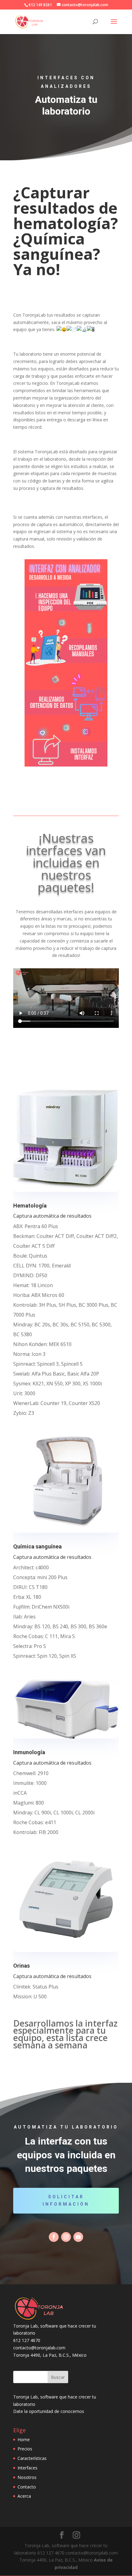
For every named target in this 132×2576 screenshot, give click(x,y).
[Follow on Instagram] (66, 2237)
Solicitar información (66, 2200)
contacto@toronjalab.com (39, 2348)
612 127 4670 (27, 2340)
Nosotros (27, 2477)
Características (32, 2458)
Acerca (24, 2496)
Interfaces (27, 2468)
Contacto (27, 2487)
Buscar (58, 2377)
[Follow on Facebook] (54, 2237)
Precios (25, 2449)
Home (24, 2439)
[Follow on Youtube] (78, 2237)
